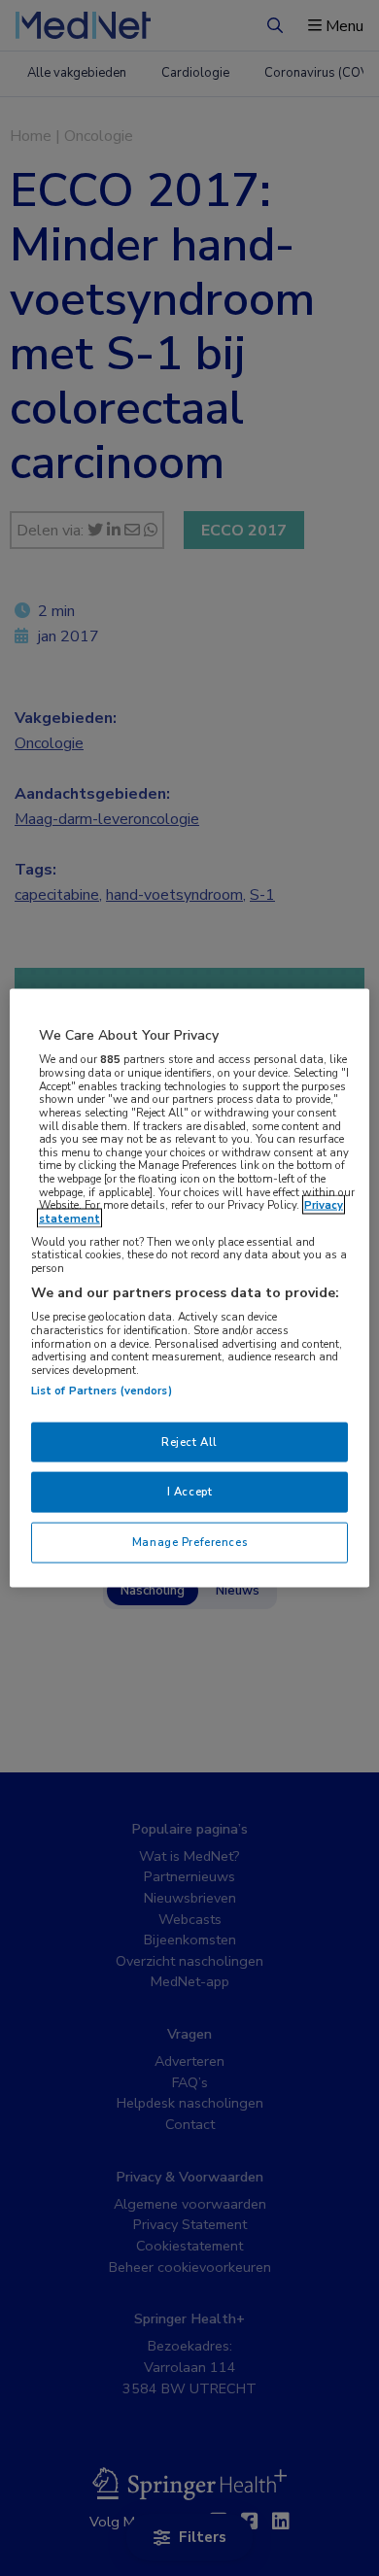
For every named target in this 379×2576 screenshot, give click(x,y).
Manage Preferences (189, 1542)
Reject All (189, 1441)
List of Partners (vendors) (102, 1390)
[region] (190, 1288)
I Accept (190, 1492)
